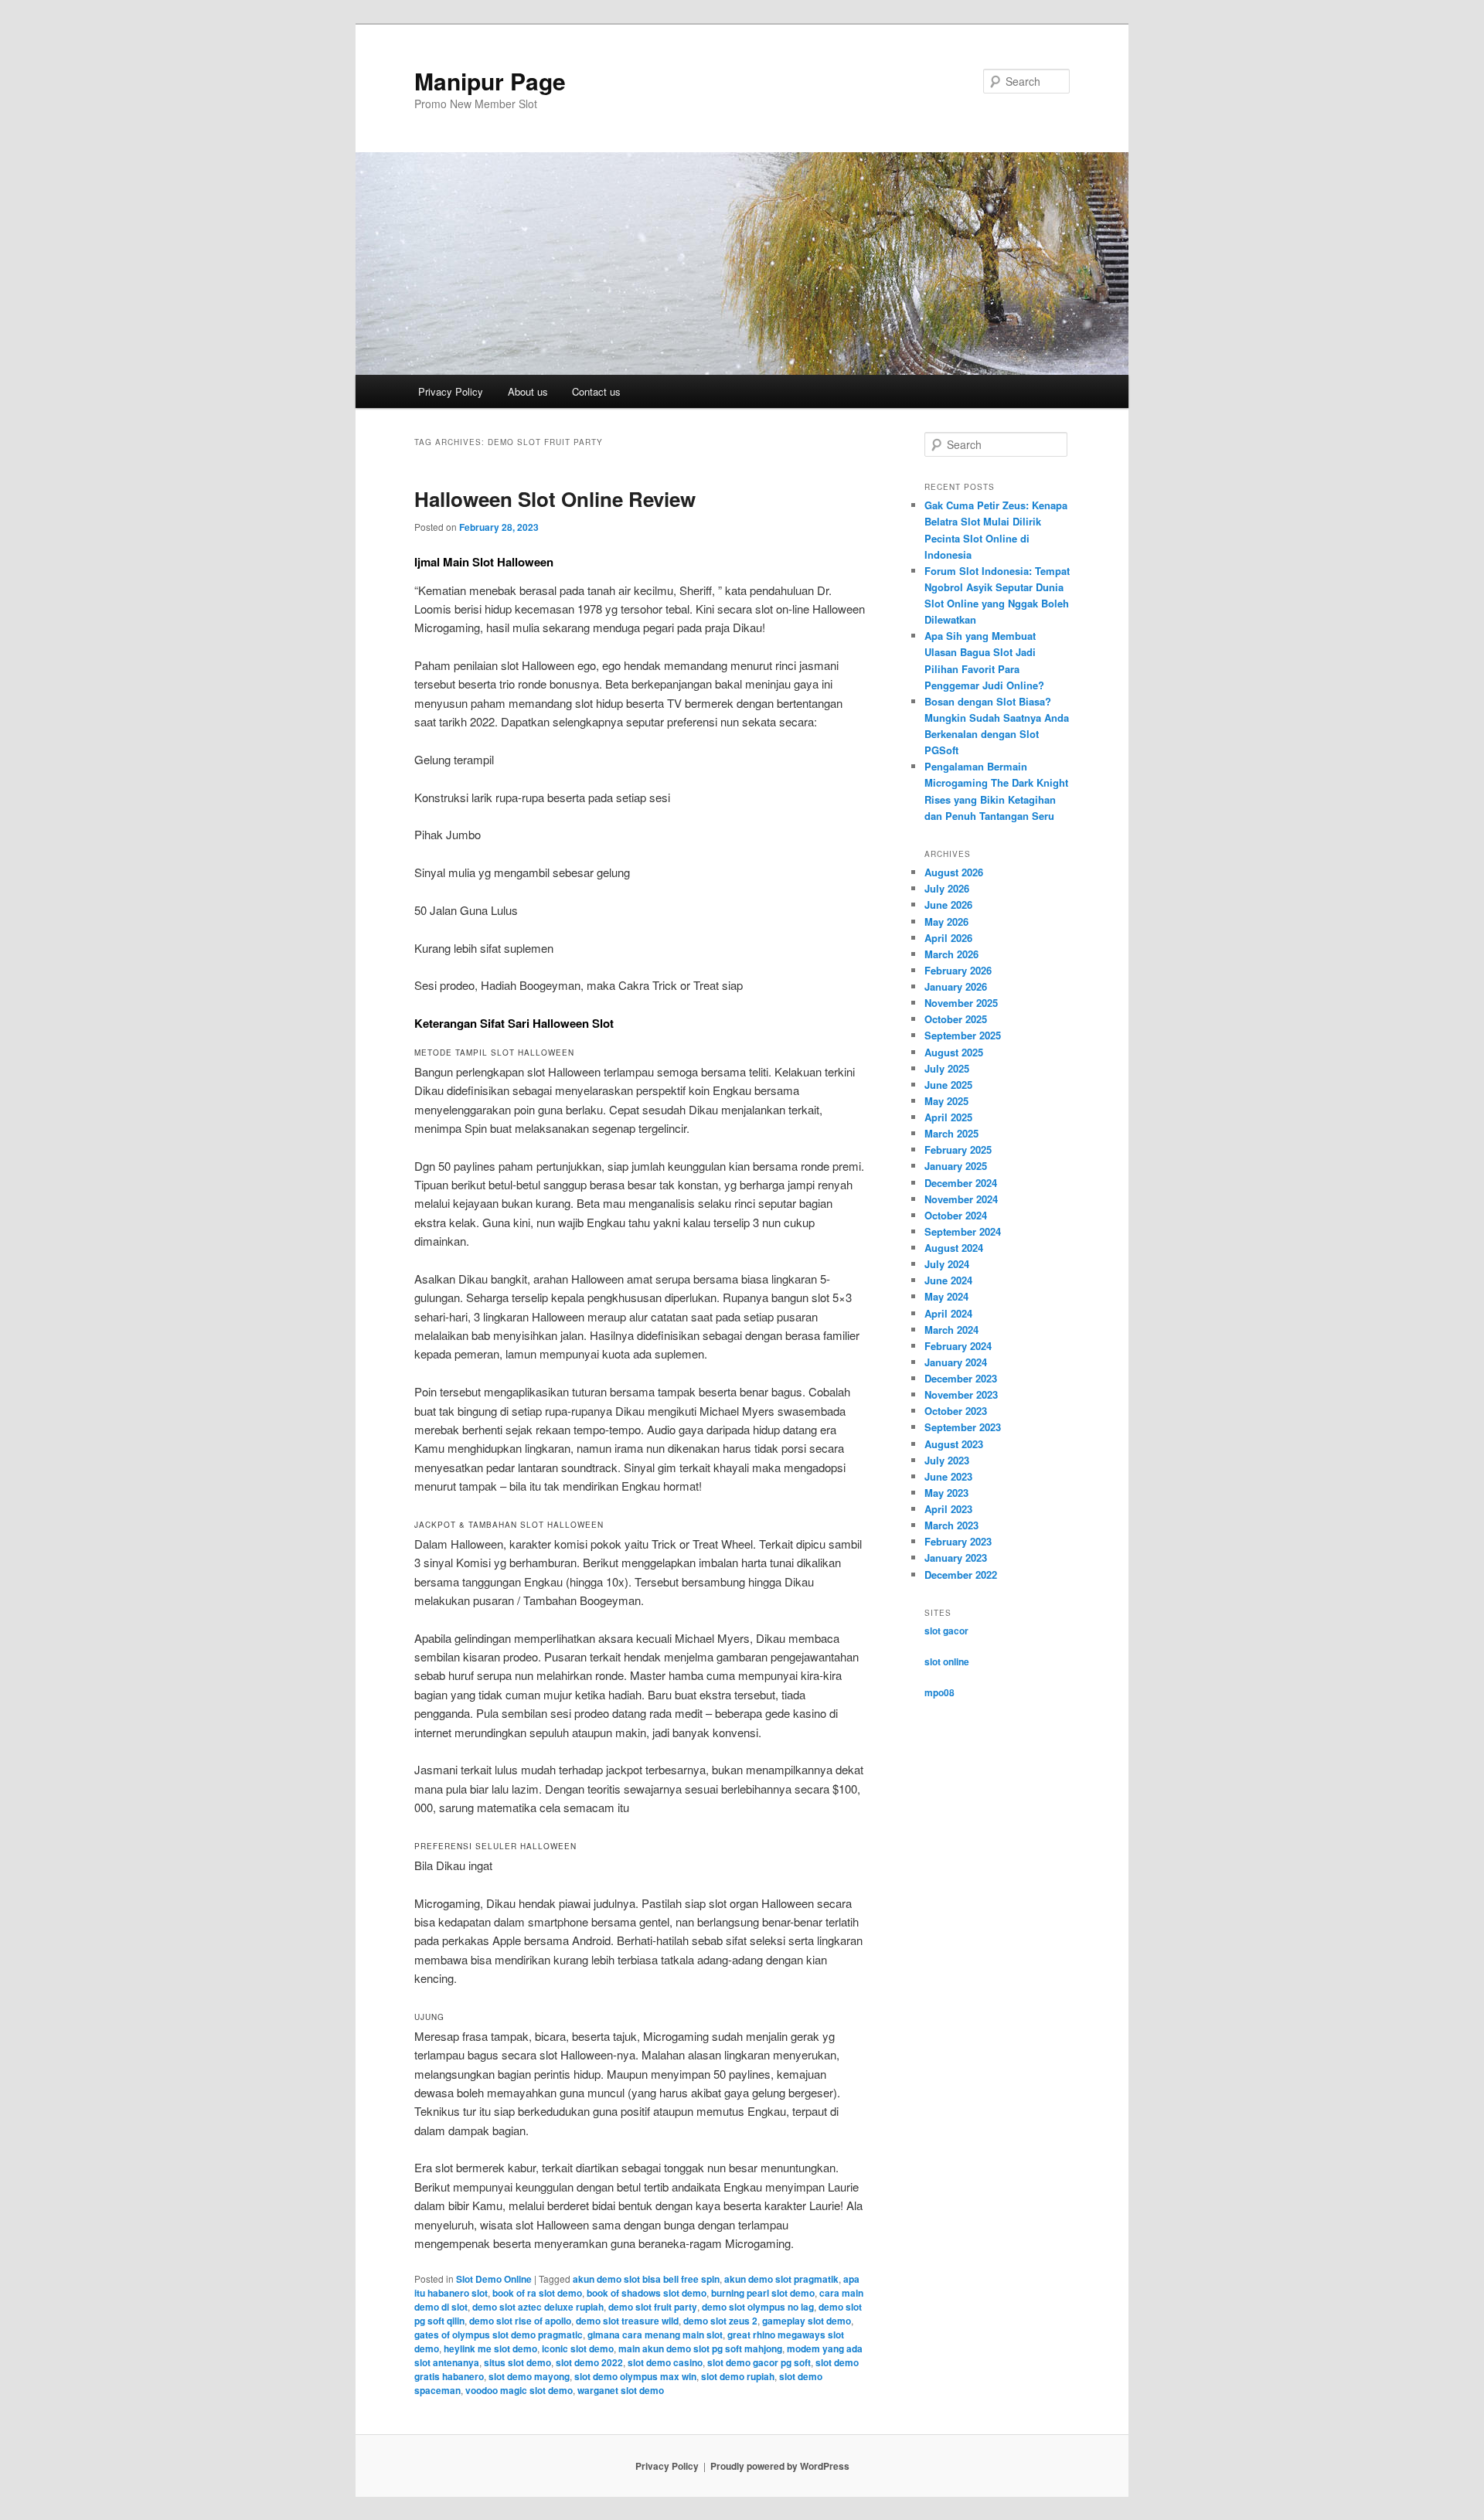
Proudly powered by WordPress (780, 2466)
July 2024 (947, 1264)
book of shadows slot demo (647, 2293)
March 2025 (951, 1133)
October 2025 (956, 1019)
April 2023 (948, 1509)
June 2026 (948, 905)
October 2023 (956, 1411)
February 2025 (958, 1149)
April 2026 (948, 938)
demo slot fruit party (653, 2307)
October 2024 (956, 1215)
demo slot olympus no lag (758, 2307)
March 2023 (951, 1525)
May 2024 (946, 1296)
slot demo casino (665, 2362)
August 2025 (954, 1052)
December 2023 (961, 1378)
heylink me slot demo (490, 2348)
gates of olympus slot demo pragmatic (499, 2335)
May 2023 (946, 1493)
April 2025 (948, 1117)
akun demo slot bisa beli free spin (646, 2279)
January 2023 (956, 1558)
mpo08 (939, 1692)
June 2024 (948, 1280)
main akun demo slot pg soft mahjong (700, 2348)
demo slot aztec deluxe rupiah (538, 2307)
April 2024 (948, 1313)
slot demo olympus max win (635, 2376)
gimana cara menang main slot (655, 2335)
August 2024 (954, 1248)
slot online (947, 1661)
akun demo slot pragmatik (781, 2279)
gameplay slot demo (807, 2321)
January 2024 (956, 1362)
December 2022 (961, 1575)
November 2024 (961, 1199)
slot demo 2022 (589, 2362)
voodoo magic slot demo (519, 2390)
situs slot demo (517, 2362)
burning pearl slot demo (763, 2293)
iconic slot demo (578, 2348)
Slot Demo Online (494, 2279)
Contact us (596, 391)
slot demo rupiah (738, 2376)
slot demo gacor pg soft (759, 2362)
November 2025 (961, 1003)
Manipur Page (490, 81)
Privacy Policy (451, 391)
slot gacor (946, 1631)
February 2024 (958, 1346)
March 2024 (951, 1330)
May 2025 (946, 1101)
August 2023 (954, 1444)
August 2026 (954, 872)
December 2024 (961, 1183)
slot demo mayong (529, 2376)
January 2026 (956, 986)
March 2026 (951, 954)
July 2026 (947, 888)
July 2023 (947, 1460)
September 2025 (963, 1035)
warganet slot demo (621, 2390)
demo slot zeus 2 (720, 2321)
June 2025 (948, 1085)
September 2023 (963, 1427)
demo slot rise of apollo (520, 2321)
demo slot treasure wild (627, 2321)
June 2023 (948, 1476)
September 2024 (963, 1231)
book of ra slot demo (537, 2293)
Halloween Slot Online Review (555, 499)
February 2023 (958, 1541)
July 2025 (947, 1068)
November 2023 (961, 1394)
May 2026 (946, 922)
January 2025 (956, 1166)
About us (528, 391)
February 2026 (958, 970)
